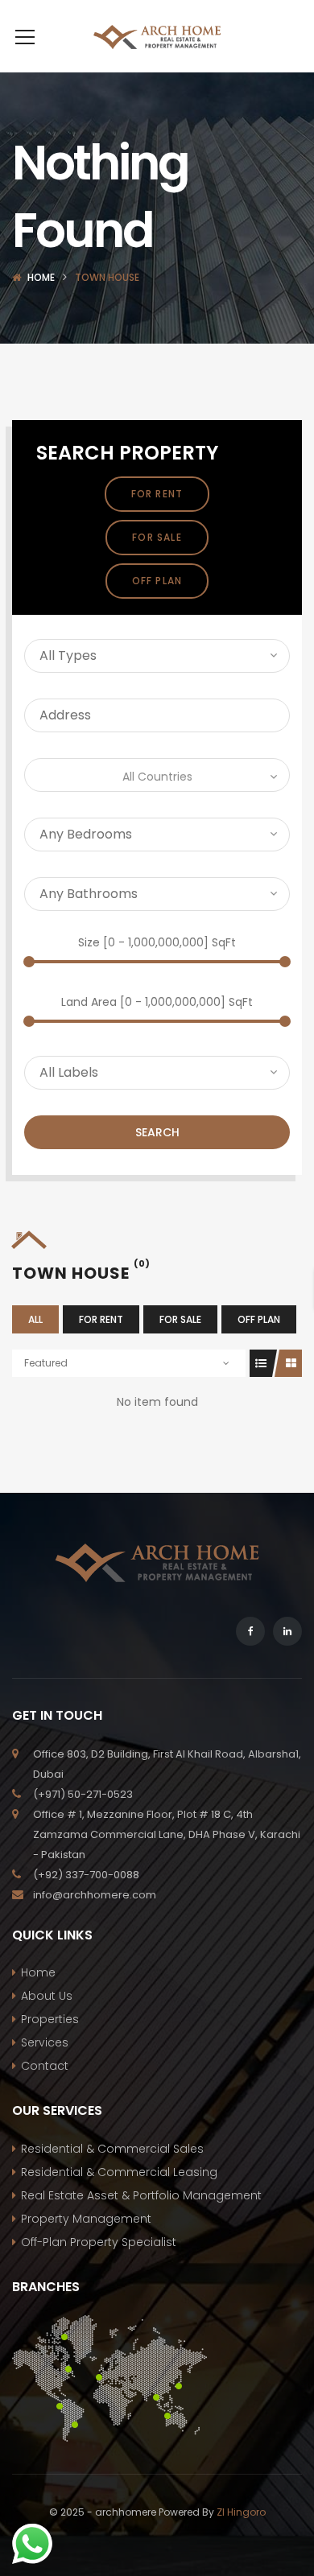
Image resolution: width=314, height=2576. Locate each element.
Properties (50, 2019)
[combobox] (157, 775)
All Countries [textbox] (157, 777)
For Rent (157, 494)
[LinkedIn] (287, 1631)
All (35, 1319)
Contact (45, 2066)
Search (157, 1132)
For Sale (157, 537)
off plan (157, 581)
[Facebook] (250, 1631)
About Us (47, 1996)
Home (41, 277)
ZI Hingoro (241, 2512)
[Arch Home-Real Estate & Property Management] (157, 36)
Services (45, 2042)
